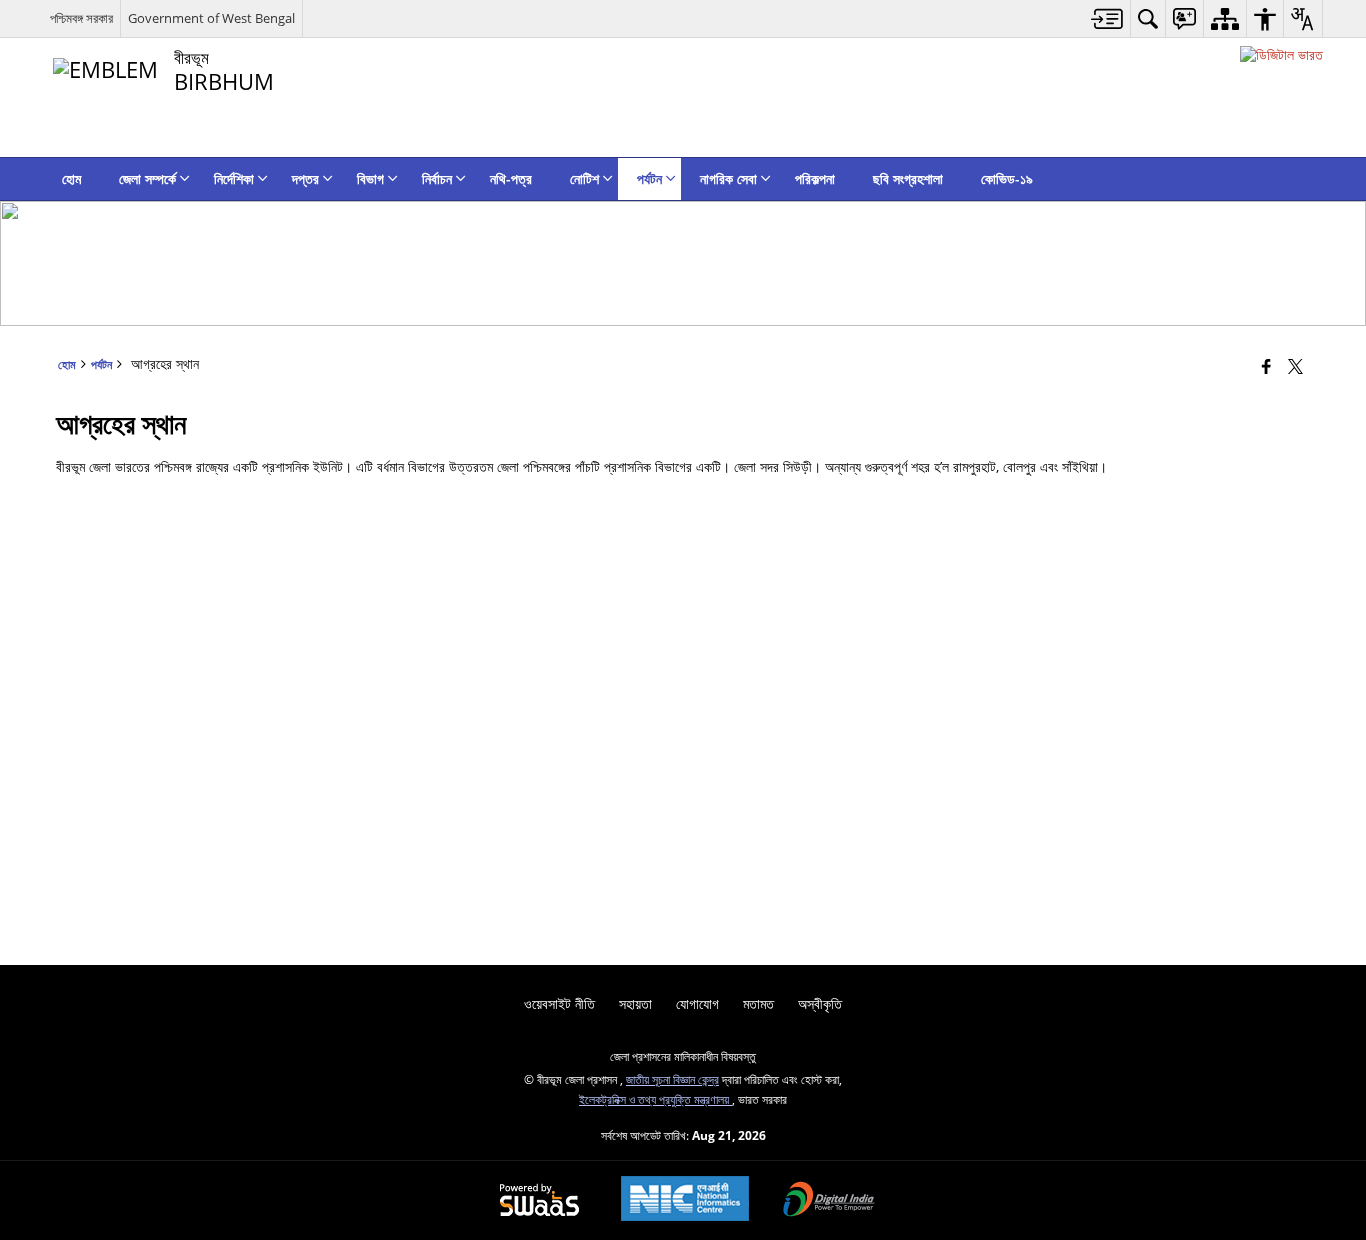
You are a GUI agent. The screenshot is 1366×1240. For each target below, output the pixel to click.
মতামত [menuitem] (758, 1003)
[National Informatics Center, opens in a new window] (685, 1200)
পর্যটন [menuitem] (649, 178)
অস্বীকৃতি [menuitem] (820, 1003)
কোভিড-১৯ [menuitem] (1007, 178)
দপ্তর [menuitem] (305, 178)
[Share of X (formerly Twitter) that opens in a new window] (1295, 366)
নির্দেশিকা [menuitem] (234, 178)
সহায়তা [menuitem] (635, 1003)
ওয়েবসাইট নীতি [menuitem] (559, 1003)
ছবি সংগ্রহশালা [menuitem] (908, 178)
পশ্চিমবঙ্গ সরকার (81, 18)
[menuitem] (1107, 18)
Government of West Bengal (211, 18)
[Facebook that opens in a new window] (1266, 366)
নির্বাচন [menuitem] (437, 178)
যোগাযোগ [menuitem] (697, 1003)
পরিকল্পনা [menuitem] (815, 178)
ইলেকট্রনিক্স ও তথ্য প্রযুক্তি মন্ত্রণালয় (655, 1099)
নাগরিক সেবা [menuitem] (728, 178)
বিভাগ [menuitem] (370, 178)
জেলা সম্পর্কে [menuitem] (147, 178)
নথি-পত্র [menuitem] (511, 178)
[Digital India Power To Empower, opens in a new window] (829, 1201)
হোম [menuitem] (71, 178)
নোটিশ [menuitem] (584, 178)
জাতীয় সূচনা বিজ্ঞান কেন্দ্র (672, 1079)
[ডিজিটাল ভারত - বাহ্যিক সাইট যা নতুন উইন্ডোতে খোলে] (1281, 54)
